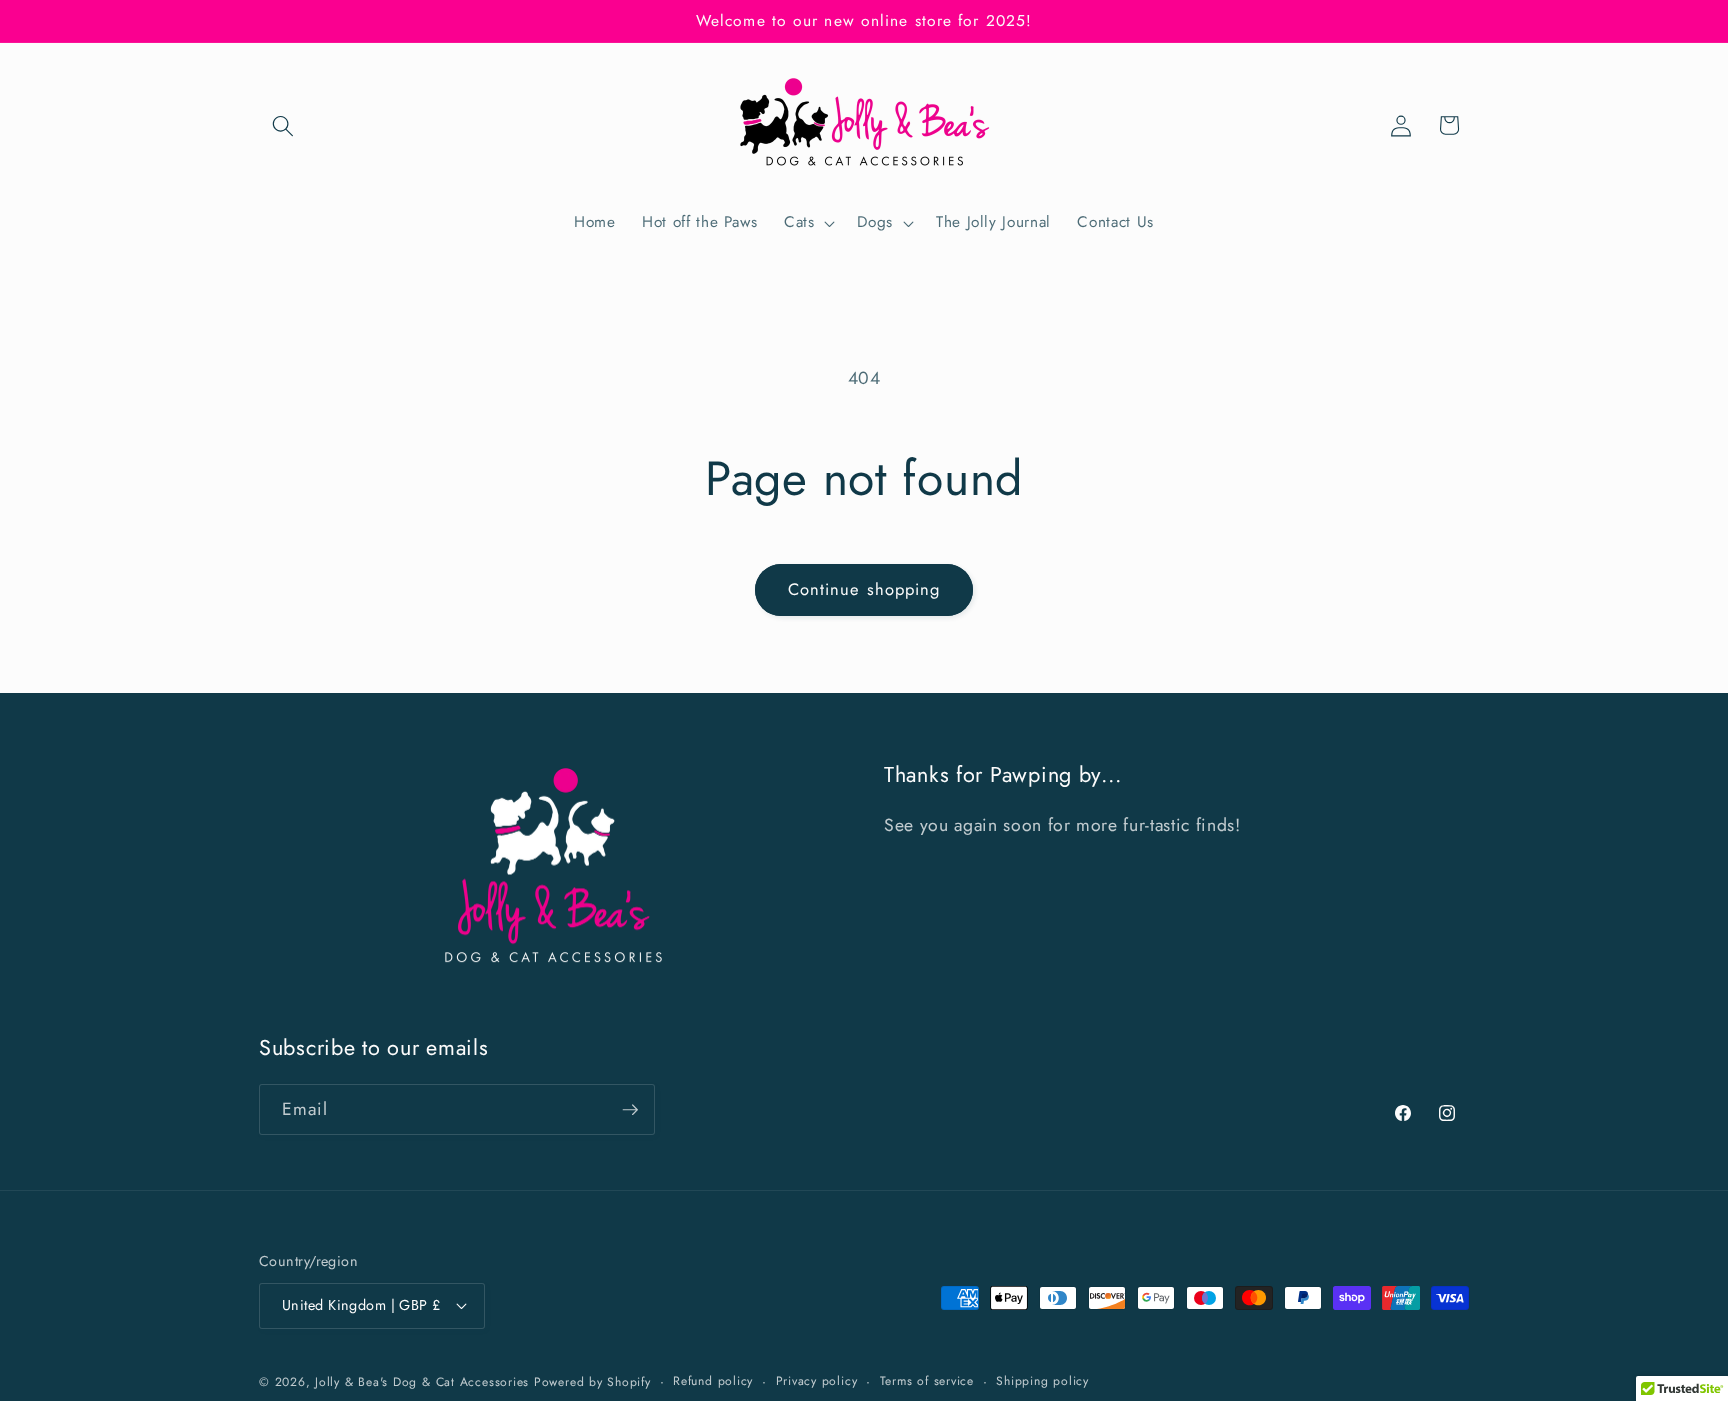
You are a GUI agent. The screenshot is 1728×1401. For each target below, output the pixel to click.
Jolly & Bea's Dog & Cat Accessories (422, 1383)
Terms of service (927, 1381)
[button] (283, 125)
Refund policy (713, 1381)
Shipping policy (1042, 1381)
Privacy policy (817, 1381)
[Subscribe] (630, 1110)
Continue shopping (864, 589)
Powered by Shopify (592, 1383)
